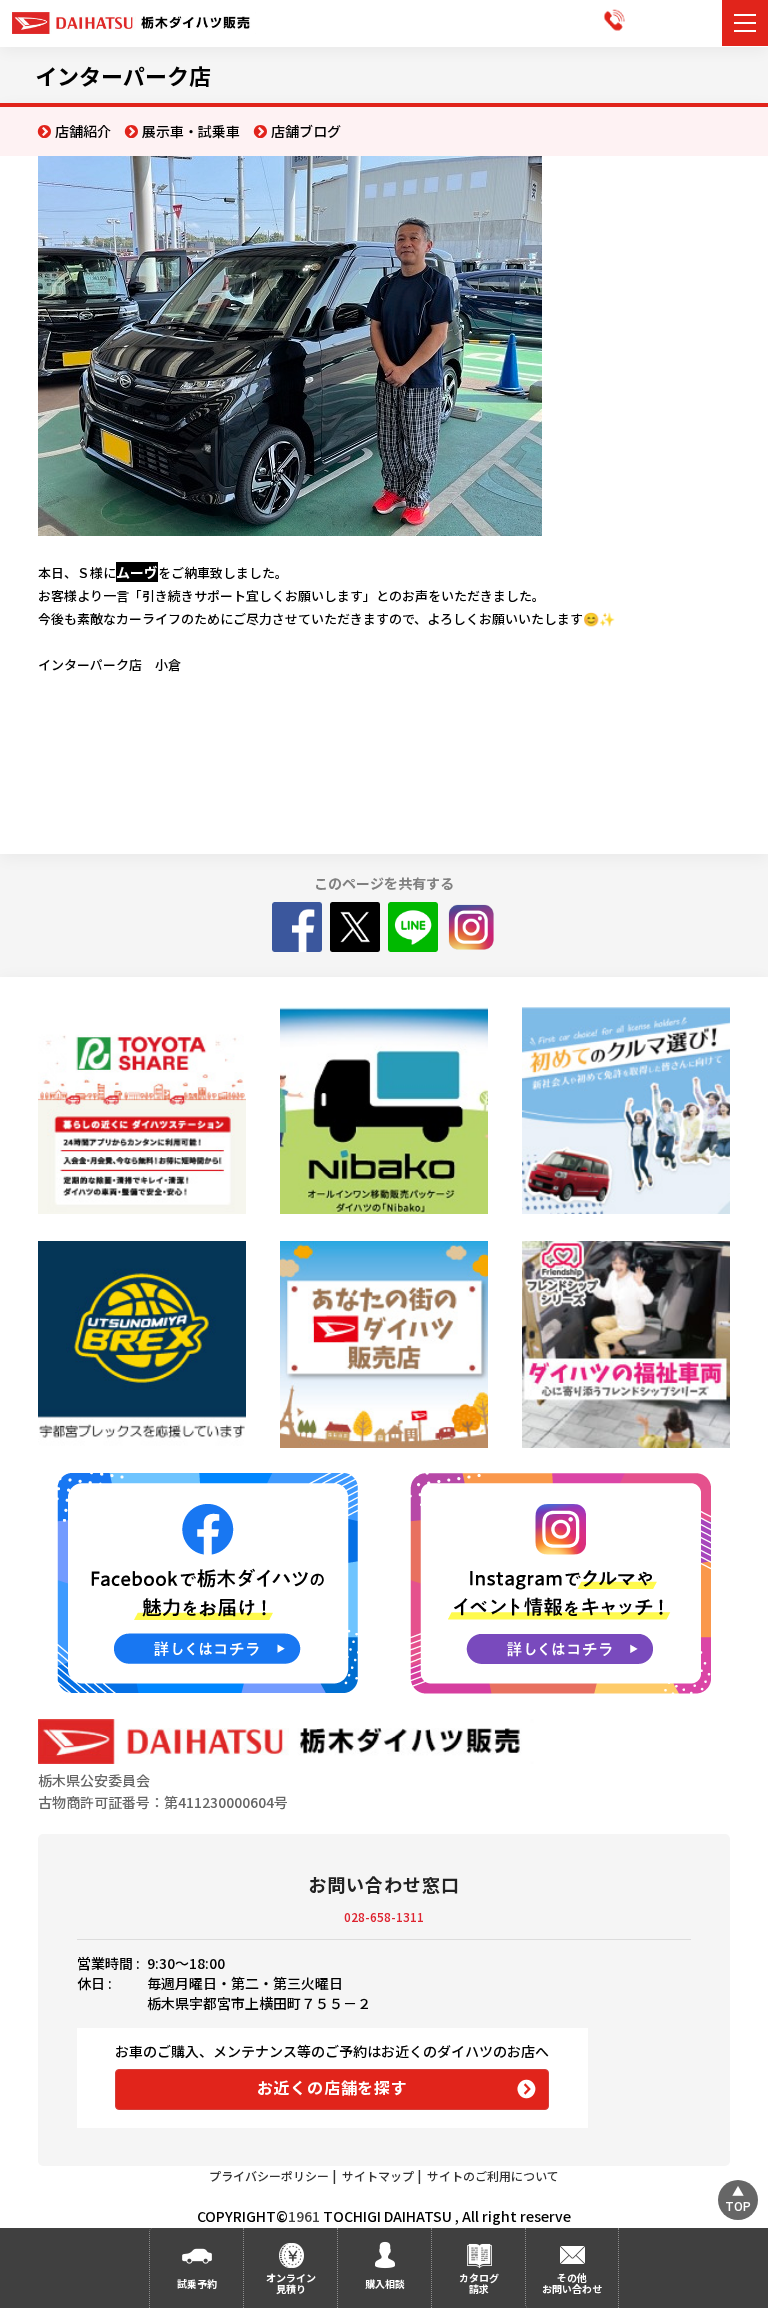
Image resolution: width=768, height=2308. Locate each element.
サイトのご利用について (493, 2175)
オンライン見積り (291, 2283)
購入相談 (385, 2283)
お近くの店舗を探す (332, 2087)
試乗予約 (197, 2283)
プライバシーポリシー (269, 2175)
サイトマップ (378, 2175)
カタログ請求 (479, 2283)
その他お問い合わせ (572, 2283)
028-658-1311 (384, 1916)
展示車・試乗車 (191, 131)
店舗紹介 (83, 131)
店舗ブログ (306, 131)
